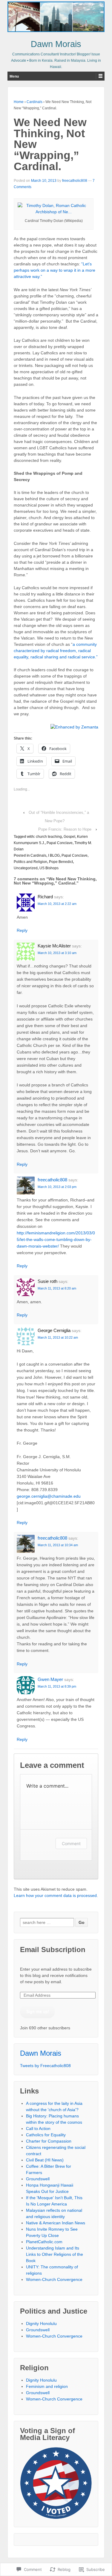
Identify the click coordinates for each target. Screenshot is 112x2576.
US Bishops (49, 868)
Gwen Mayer (50, 1679)
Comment (71, 1843)
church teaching (49, 837)
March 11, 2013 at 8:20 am (57, 1288)
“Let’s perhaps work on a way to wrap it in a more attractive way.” (55, 270)
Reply (22, 930)
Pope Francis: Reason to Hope (65, 829)
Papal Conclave (60, 843)
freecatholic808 (75, 181)
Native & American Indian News (56, 2223)
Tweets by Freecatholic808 (45, 2066)
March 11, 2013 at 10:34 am (58, 1545)
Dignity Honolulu (41, 2323)
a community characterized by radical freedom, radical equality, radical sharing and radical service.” (56, 651)
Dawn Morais (56, 44)
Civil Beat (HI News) (45, 2160)
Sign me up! (38, 2011)
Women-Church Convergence (54, 2279)
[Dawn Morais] (56, 17)
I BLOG (54, 855)
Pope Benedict (61, 862)
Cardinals (34, 102)
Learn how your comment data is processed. (56, 1895)
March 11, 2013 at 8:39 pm (57, 1686)
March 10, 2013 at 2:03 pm (57, 1187)
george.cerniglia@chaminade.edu (49, 1496)
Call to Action (38, 2128)
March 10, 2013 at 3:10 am (57, 953)
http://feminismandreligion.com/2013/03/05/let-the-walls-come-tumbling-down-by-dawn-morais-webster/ (56, 1239)
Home (19, 102)
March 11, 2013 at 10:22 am (58, 1337)
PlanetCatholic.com (44, 2242)
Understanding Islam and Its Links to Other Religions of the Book (55, 2254)
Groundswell (38, 2179)
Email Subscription (53, 1950)
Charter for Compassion (49, 2141)
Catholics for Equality (46, 2135)
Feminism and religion (47, 2386)
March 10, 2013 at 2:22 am (57, 904)
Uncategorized (26, 868)
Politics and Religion (30, 862)
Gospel (69, 837)
